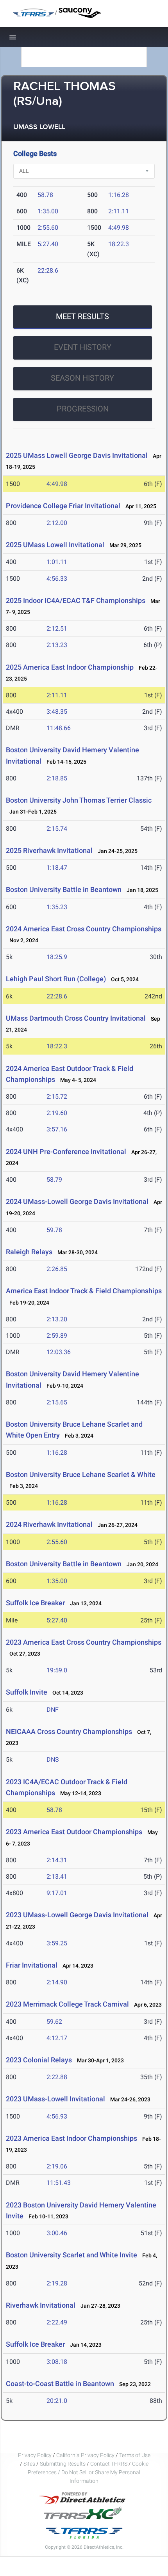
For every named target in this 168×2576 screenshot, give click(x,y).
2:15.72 (57, 1097)
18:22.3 (119, 244)
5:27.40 (48, 244)
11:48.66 (59, 728)
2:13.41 (57, 1877)
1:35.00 (48, 211)
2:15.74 (57, 829)
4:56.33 (57, 579)
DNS (53, 1760)
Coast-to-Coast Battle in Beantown (60, 2384)
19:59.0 (57, 1670)
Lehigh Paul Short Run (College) (56, 979)
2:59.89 (57, 1336)
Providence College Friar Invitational (63, 506)
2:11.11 (119, 211)
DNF (53, 1710)
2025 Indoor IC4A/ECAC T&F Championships (76, 600)
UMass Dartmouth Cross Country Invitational (76, 1018)
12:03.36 (59, 1352)
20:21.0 (57, 2401)
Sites (29, 2464)
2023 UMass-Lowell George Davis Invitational (77, 1915)
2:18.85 (57, 778)
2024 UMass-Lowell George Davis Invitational (77, 1201)
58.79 (54, 1180)
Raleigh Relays (29, 1252)
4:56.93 (57, 2116)
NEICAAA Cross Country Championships (69, 1731)
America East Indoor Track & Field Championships (84, 1291)
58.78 (45, 195)
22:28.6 (48, 270)
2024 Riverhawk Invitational (49, 1524)
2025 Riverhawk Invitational (49, 850)
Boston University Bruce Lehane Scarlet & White (81, 1474)
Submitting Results (63, 2464)
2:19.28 (57, 2283)
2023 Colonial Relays (39, 2060)
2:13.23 (57, 645)
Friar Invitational (32, 1965)
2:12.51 (57, 628)
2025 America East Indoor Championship (70, 667)
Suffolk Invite (27, 1692)
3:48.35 (57, 712)
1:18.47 (57, 868)
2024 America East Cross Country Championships (84, 929)
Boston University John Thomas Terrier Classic (79, 800)
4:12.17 (57, 2038)
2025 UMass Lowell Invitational (55, 545)
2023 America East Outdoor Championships (74, 1832)
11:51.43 (59, 2183)
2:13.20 (57, 1319)
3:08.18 (57, 2362)
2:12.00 (57, 523)
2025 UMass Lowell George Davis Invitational (77, 455)
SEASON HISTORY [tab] (82, 378)
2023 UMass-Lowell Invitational (55, 2099)
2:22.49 (57, 2322)
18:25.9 (57, 957)
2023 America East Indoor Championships (71, 2138)
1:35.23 (57, 907)
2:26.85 (57, 1269)
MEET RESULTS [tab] (82, 316)
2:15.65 (57, 1402)
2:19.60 (57, 1113)
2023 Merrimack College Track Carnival (67, 2004)
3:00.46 (57, 2233)
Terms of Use (135, 2455)
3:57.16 (57, 1129)
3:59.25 (57, 1943)
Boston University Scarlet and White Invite (71, 2255)
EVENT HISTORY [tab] (83, 347)
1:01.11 (57, 562)
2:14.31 (57, 1860)
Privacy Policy (35, 2455)
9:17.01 (57, 1893)
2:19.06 (57, 2166)
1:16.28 (119, 195)
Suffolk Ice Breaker (35, 1603)
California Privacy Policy (85, 2455)
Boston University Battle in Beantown (64, 889)
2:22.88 (57, 2077)
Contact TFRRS (109, 2464)
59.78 (54, 1230)
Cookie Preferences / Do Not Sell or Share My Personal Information (88, 2472)
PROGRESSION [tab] (83, 409)
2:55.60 (48, 228)
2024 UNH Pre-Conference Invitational (66, 1151)
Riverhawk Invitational (41, 2305)
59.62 (54, 2022)
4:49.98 (119, 228)
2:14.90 (57, 1982)
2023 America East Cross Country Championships (84, 1642)
